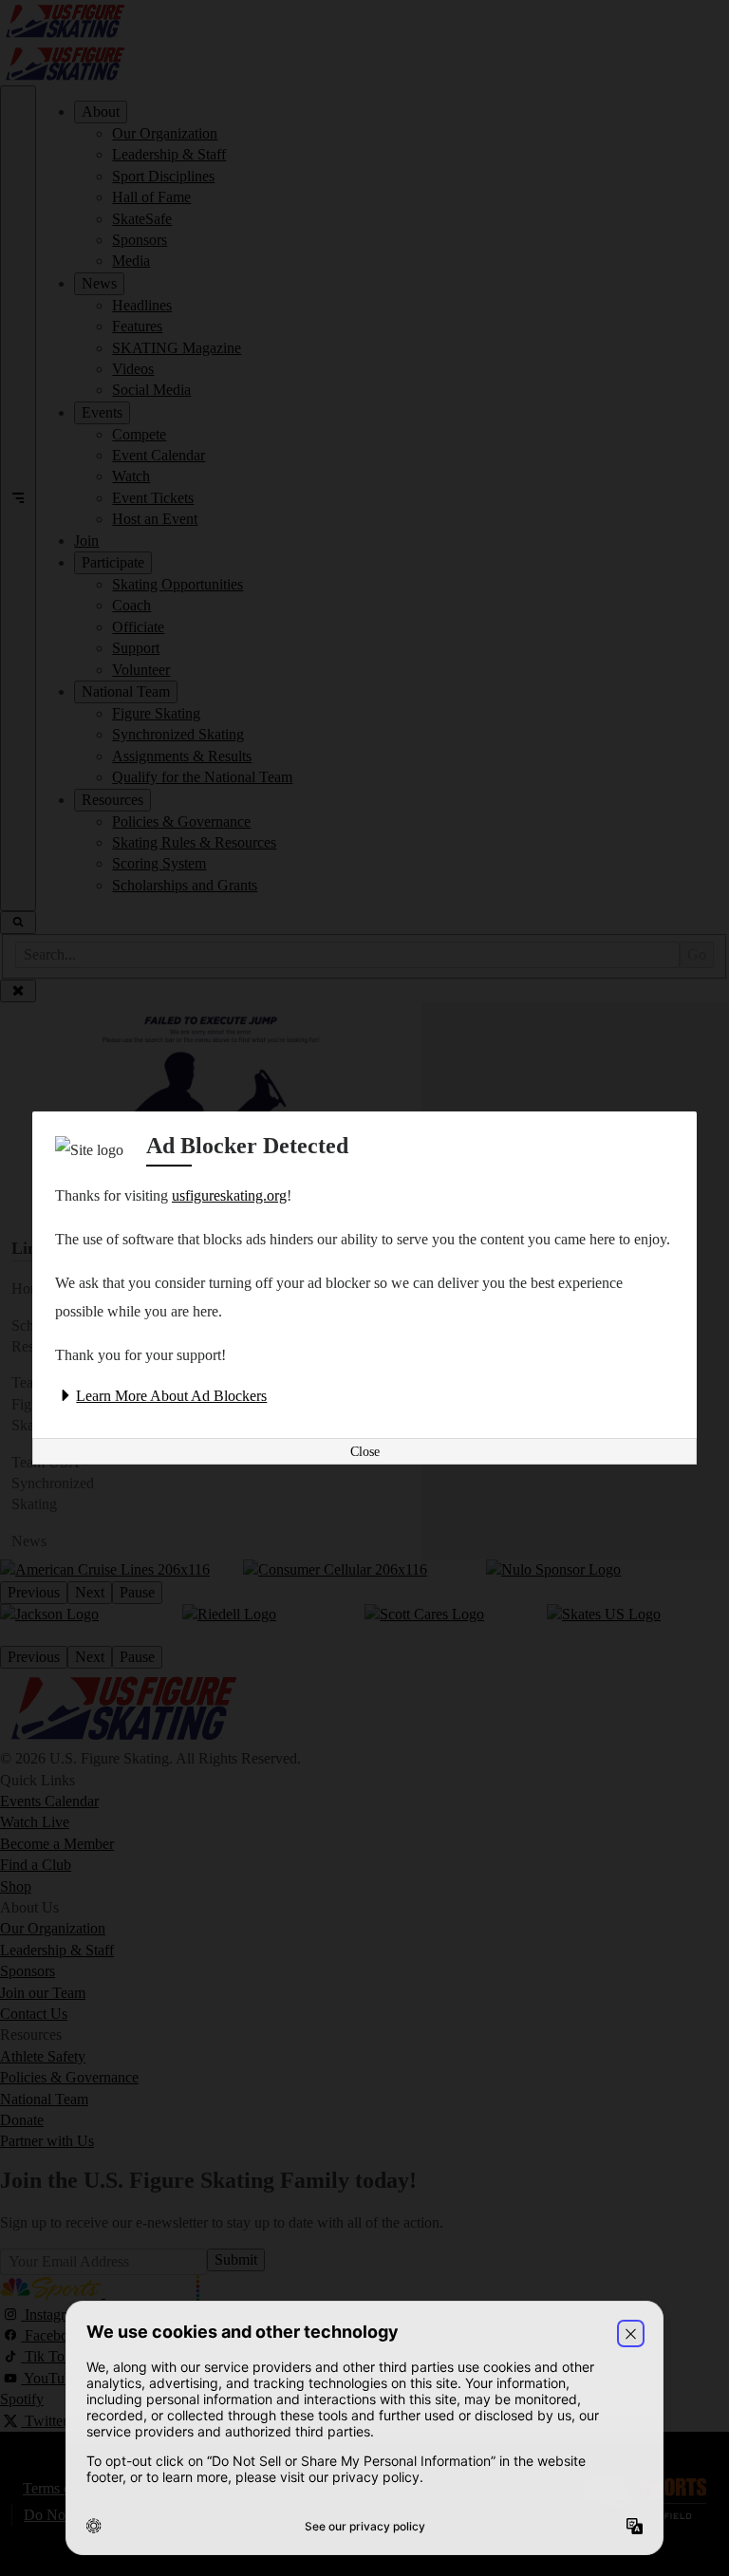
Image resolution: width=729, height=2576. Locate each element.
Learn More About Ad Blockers (171, 1396)
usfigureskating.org (229, 1195)
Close (365, 1452)
